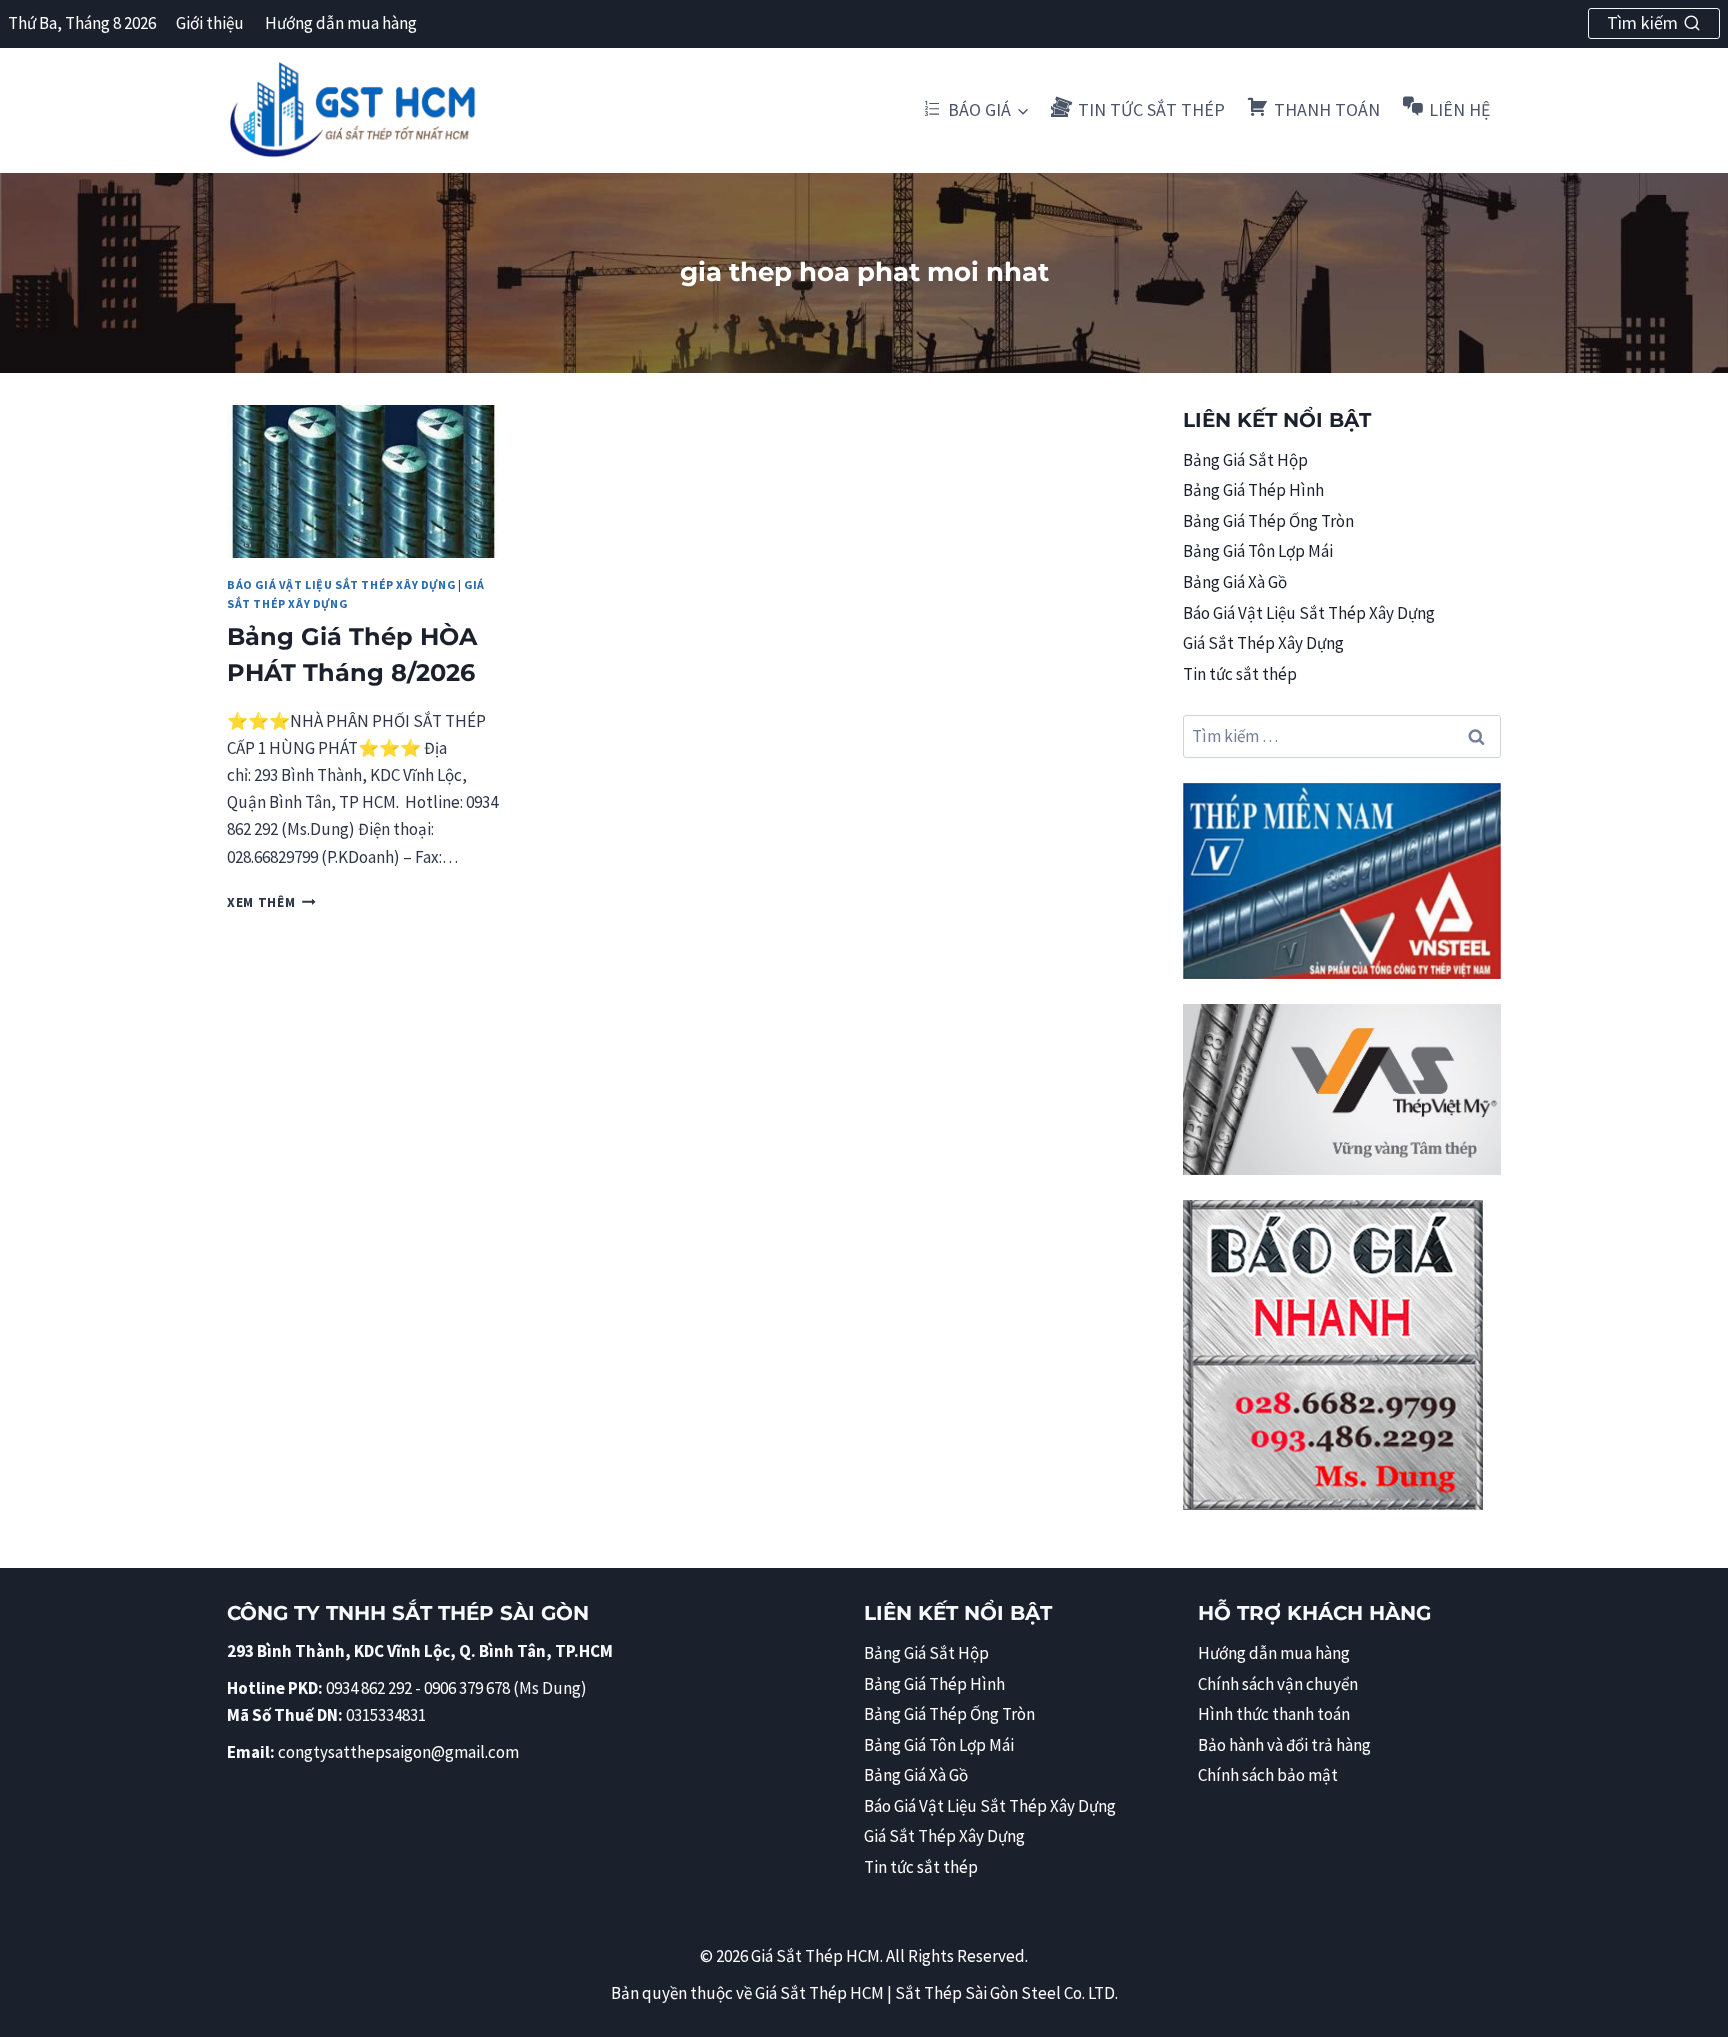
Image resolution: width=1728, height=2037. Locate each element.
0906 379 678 (468, 1688)
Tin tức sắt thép (1240, 674)
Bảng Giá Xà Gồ (1235, 582)
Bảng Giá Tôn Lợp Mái (1258, 551)
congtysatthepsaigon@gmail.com (398, 1752)
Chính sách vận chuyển (1278, 1684)
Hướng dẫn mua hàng (341, 23)
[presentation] (363, 481)
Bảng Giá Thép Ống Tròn (1268, 521)
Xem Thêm (271, 902)
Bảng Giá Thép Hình (1253, 490)
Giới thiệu (210, 23)
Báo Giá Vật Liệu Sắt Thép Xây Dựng (341, 584)
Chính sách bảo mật (1268, 1775)
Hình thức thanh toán (1274, 1714)
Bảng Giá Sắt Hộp (1245, 460)
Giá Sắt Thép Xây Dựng (1263, 643)
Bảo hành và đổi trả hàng (1284, 1745)
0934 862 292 (369, 1688)
